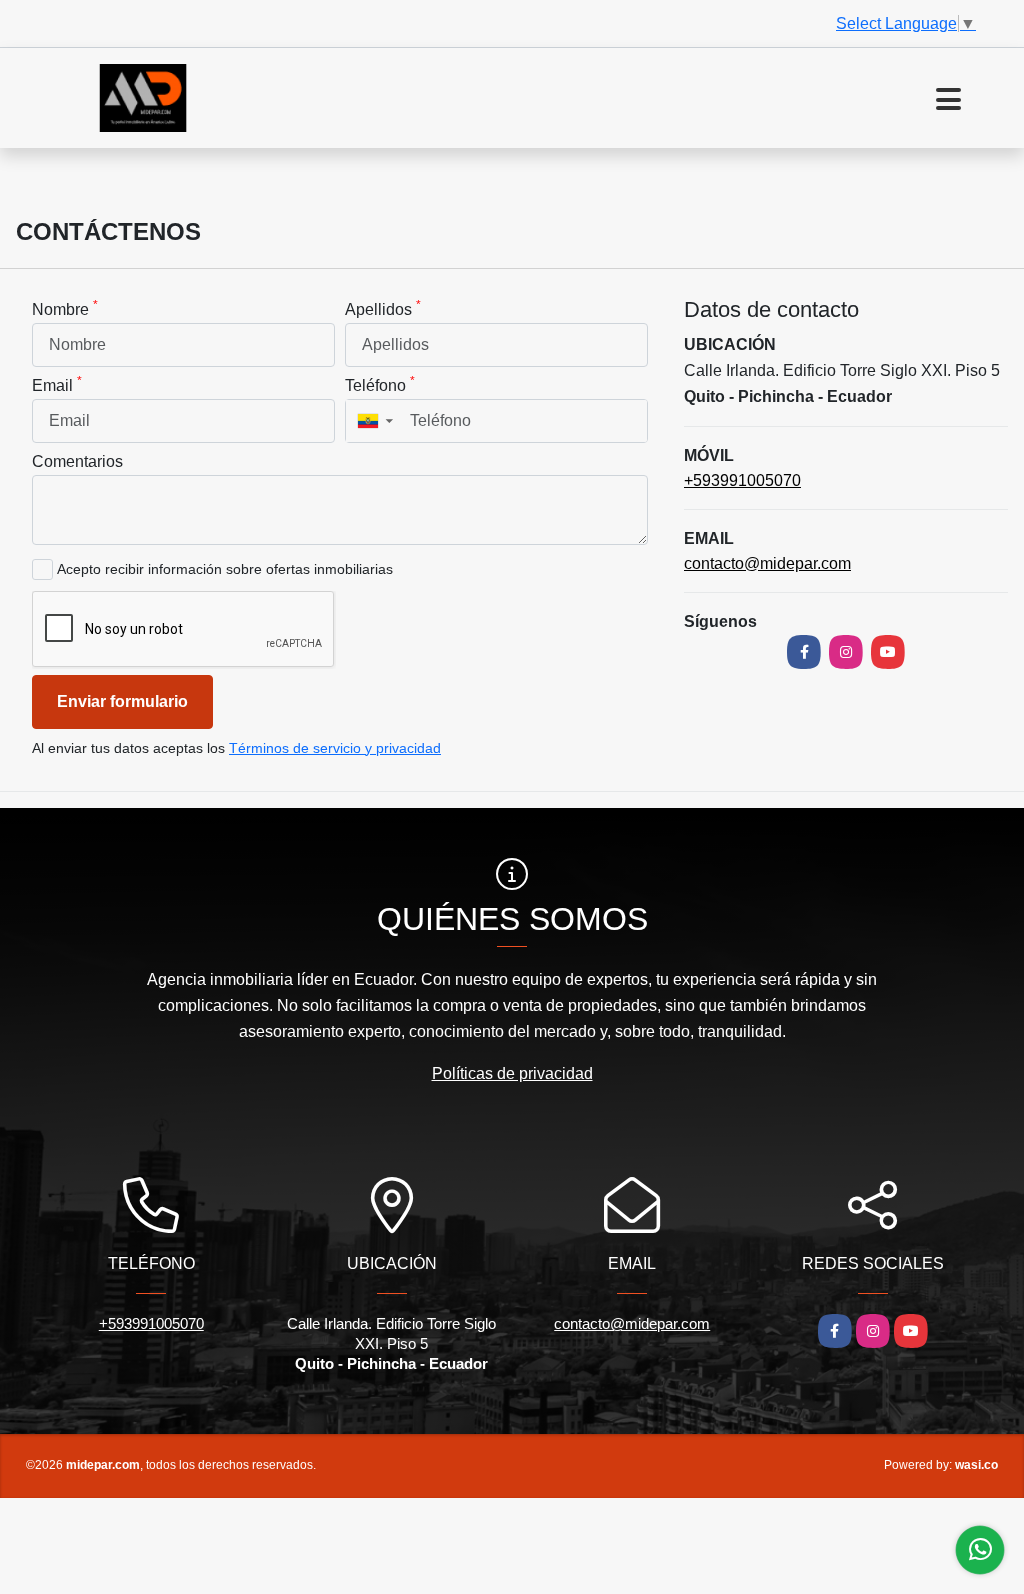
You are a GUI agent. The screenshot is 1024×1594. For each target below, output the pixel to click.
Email (57, 384)
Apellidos (383, 308)
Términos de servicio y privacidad (335, 748)
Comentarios (77, 461)
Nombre (65, 308)
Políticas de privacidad (512, 1073)
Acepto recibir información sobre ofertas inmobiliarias (225, 569)
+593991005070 (742, 480)
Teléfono (380, 384)
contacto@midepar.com (767, 563)
